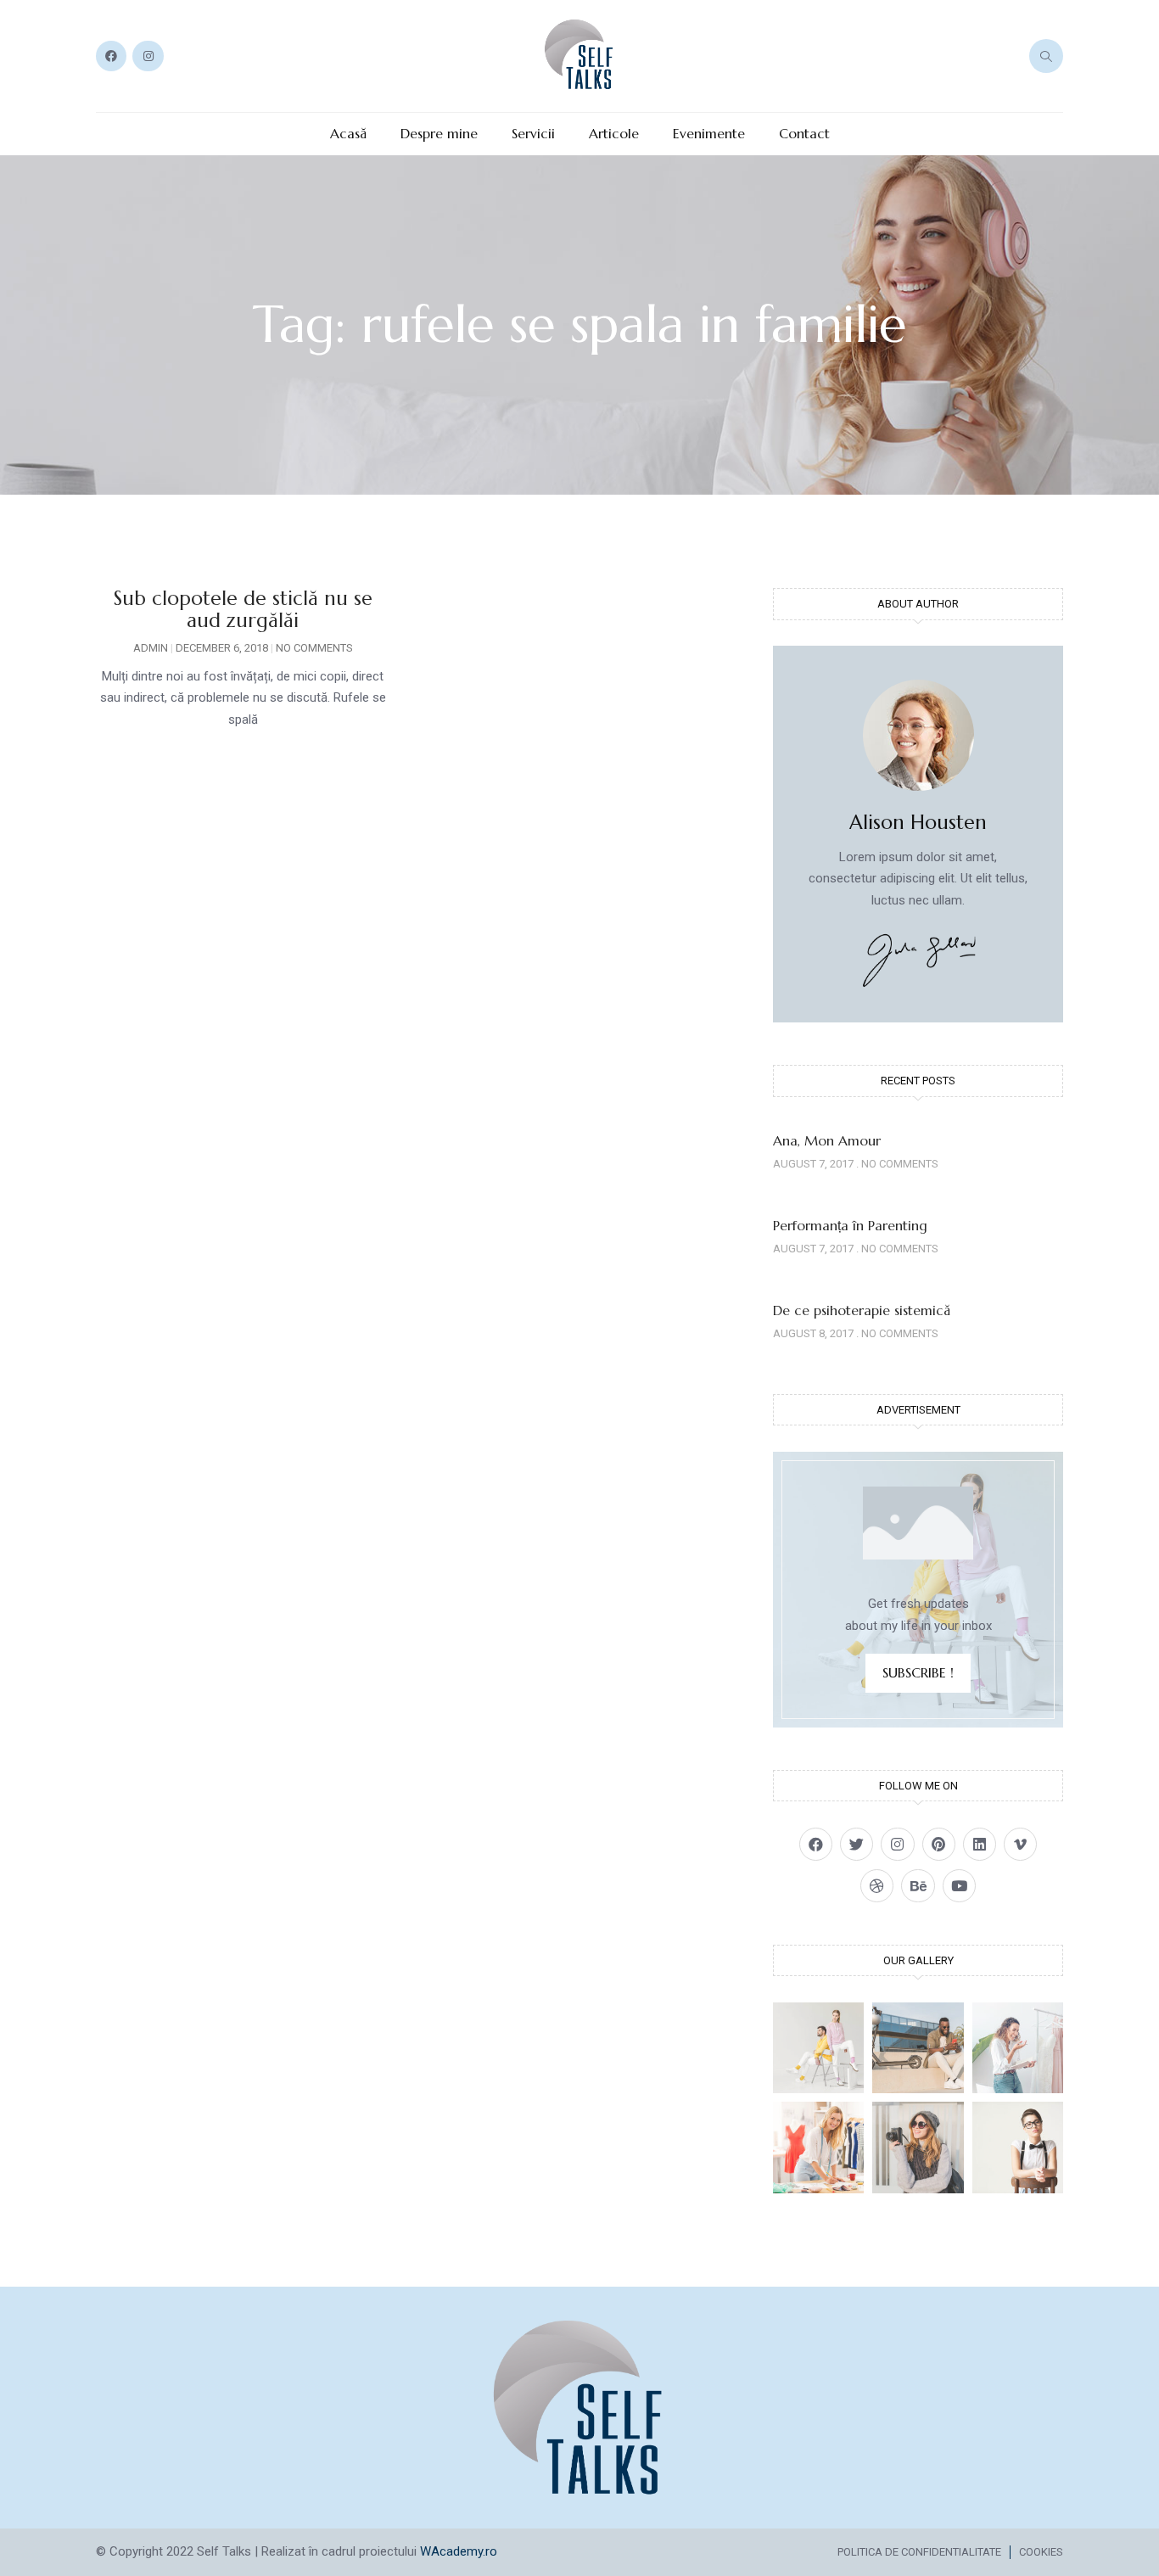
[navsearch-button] (1046, 56)
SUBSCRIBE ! (918, 1672)
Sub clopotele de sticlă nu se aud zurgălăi (243, 609)
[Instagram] (148, 56)
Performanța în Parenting (850, 1225)
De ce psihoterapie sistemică (862, 1310)
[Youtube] (959, 1886)
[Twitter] (857, 1844)
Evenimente (709, 134)
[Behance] (918, 1886)
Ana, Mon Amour (827, 1140)
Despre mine (439, 134)
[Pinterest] (939, 1844)
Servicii (533, 134)
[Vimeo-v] (1020, 1844)
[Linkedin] (980, 1844)
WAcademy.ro (459, 2551)
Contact (804, 134)
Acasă (348, 134)
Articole (614, 134)
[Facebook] (111, 56)
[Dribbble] (877, 1886)
